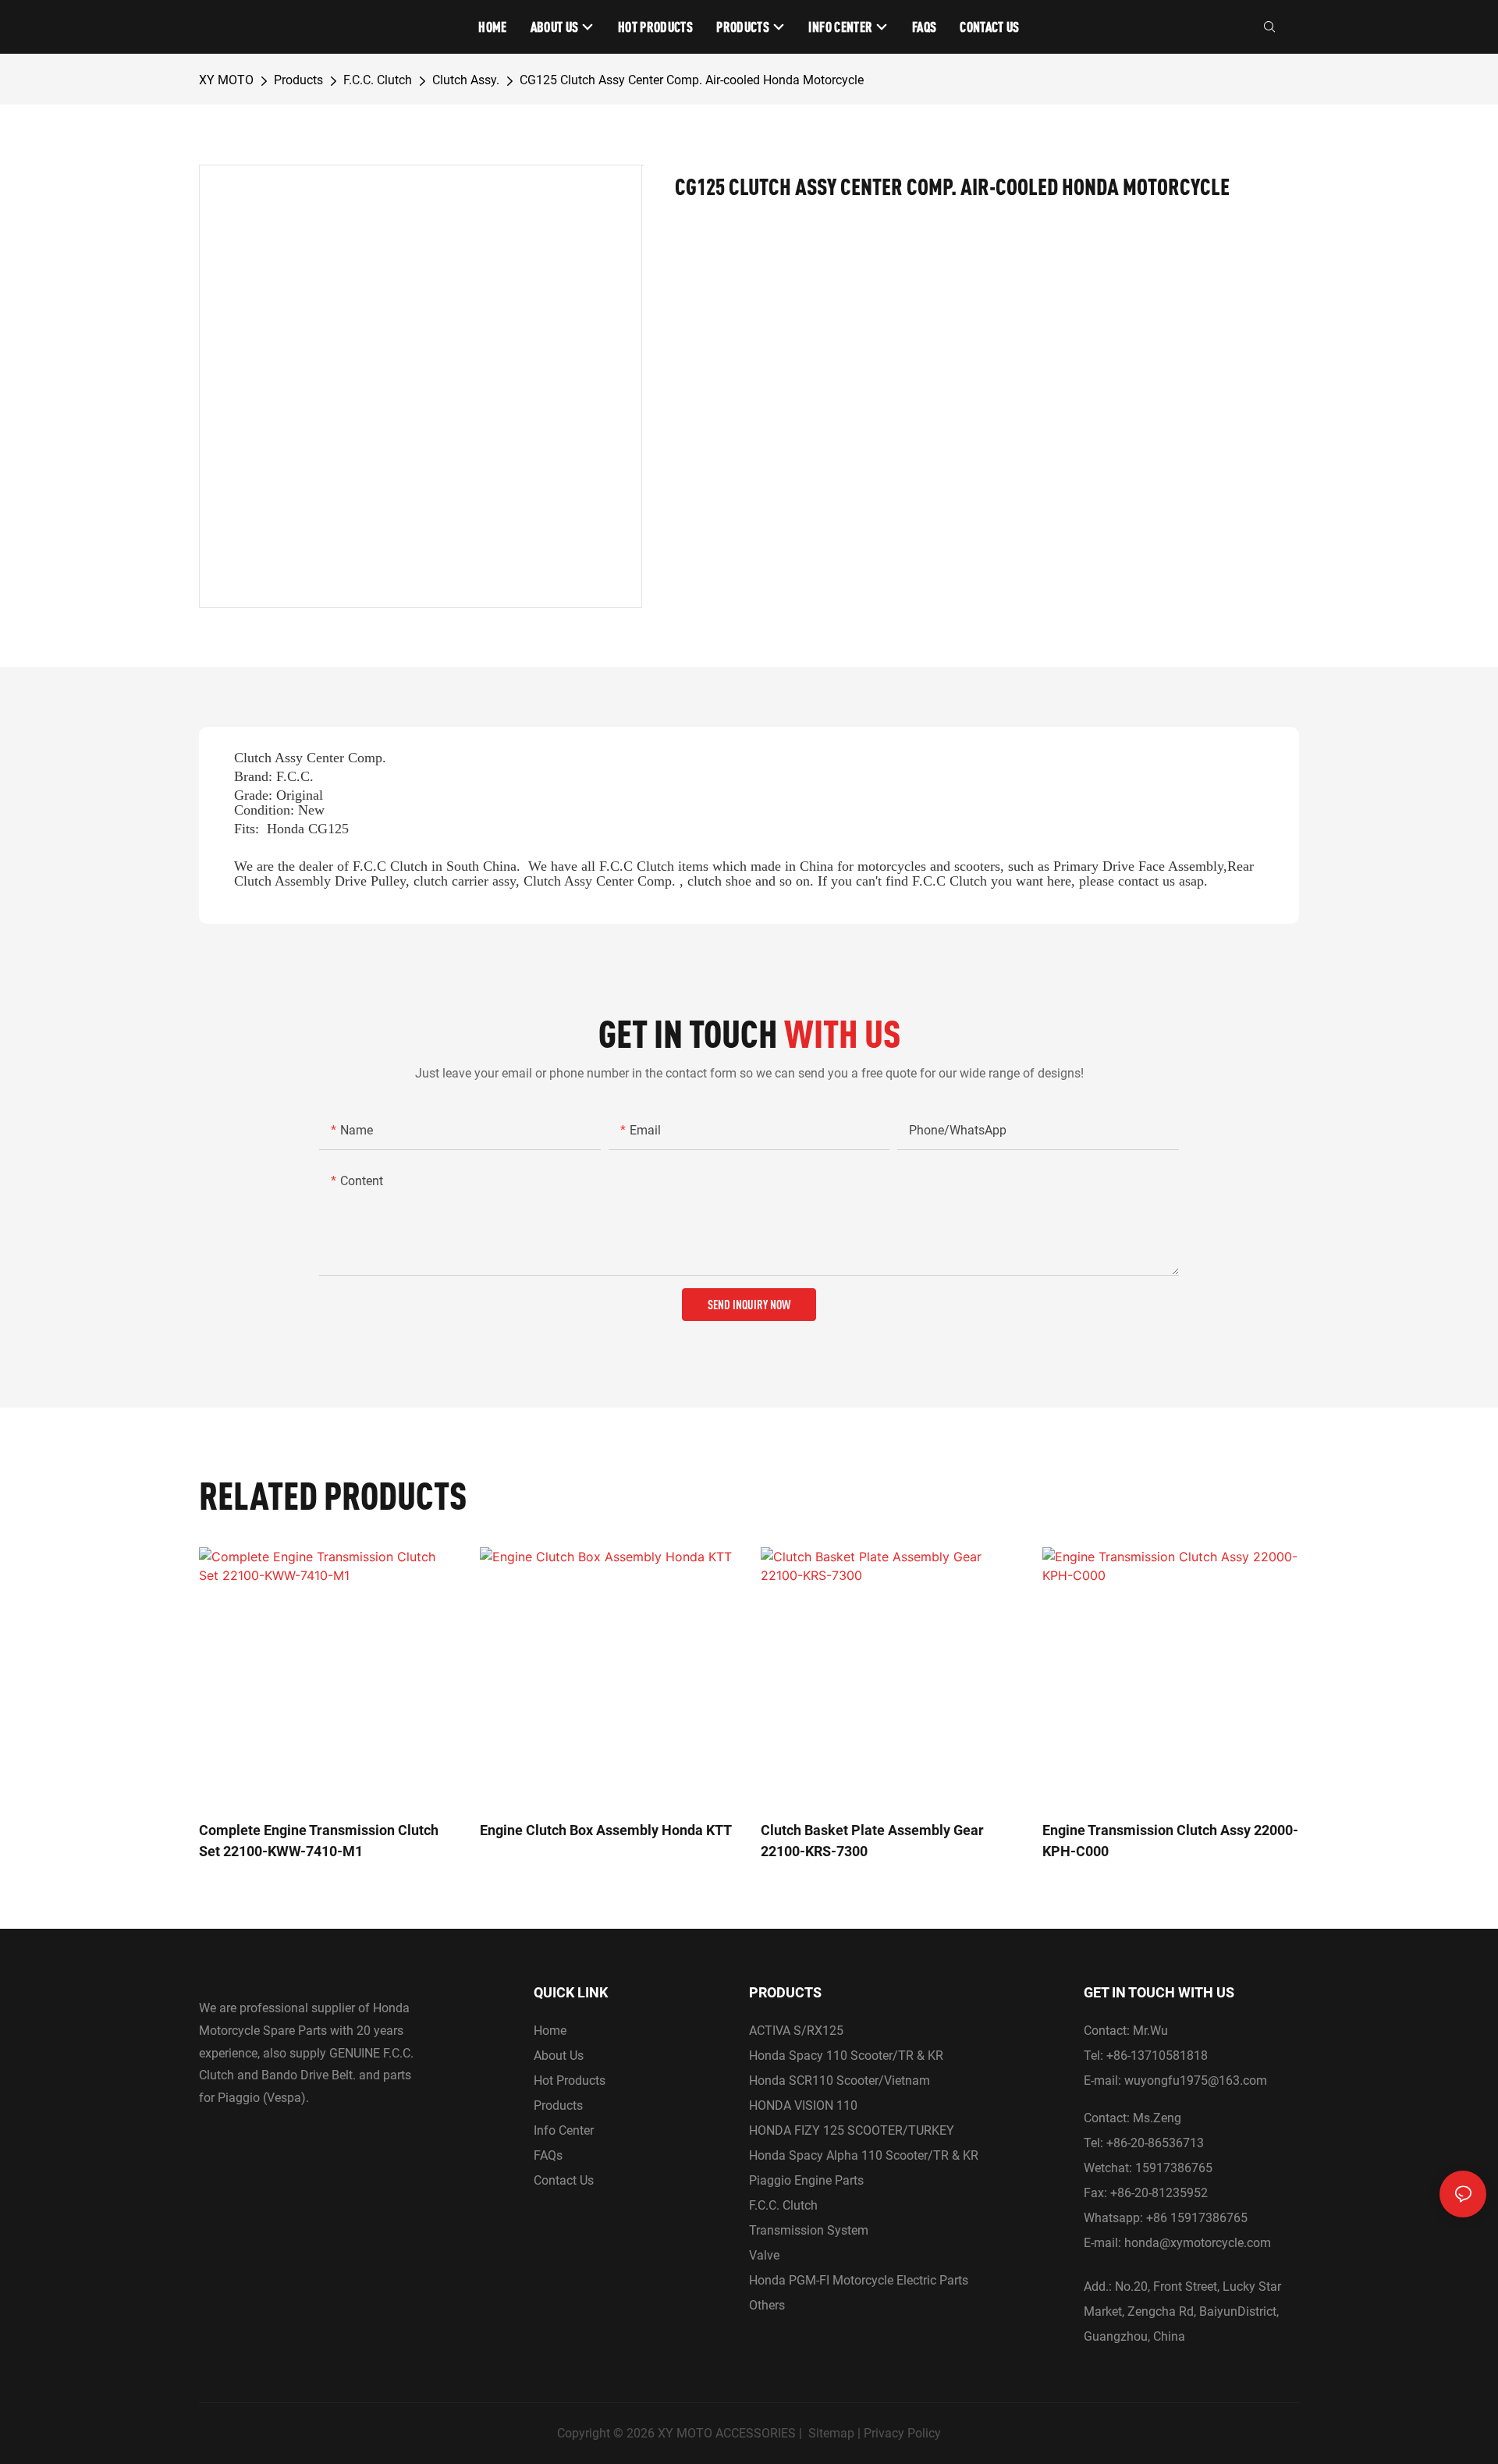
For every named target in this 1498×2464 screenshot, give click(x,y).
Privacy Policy (902, 2433)
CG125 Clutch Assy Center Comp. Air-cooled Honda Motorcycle (692, 80)
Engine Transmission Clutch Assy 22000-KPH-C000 (1170, 1841)
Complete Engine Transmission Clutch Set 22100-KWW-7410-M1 (319, 1841)
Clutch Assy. (466, 80)
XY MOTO (226, 80)
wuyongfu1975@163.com (1196, 2081)
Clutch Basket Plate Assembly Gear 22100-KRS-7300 (872, 1841)
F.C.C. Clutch (378, 80)
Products (298, 80)
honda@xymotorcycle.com (1198, 2243)
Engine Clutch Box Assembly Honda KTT (606, 1830)
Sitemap (831, 2433)
